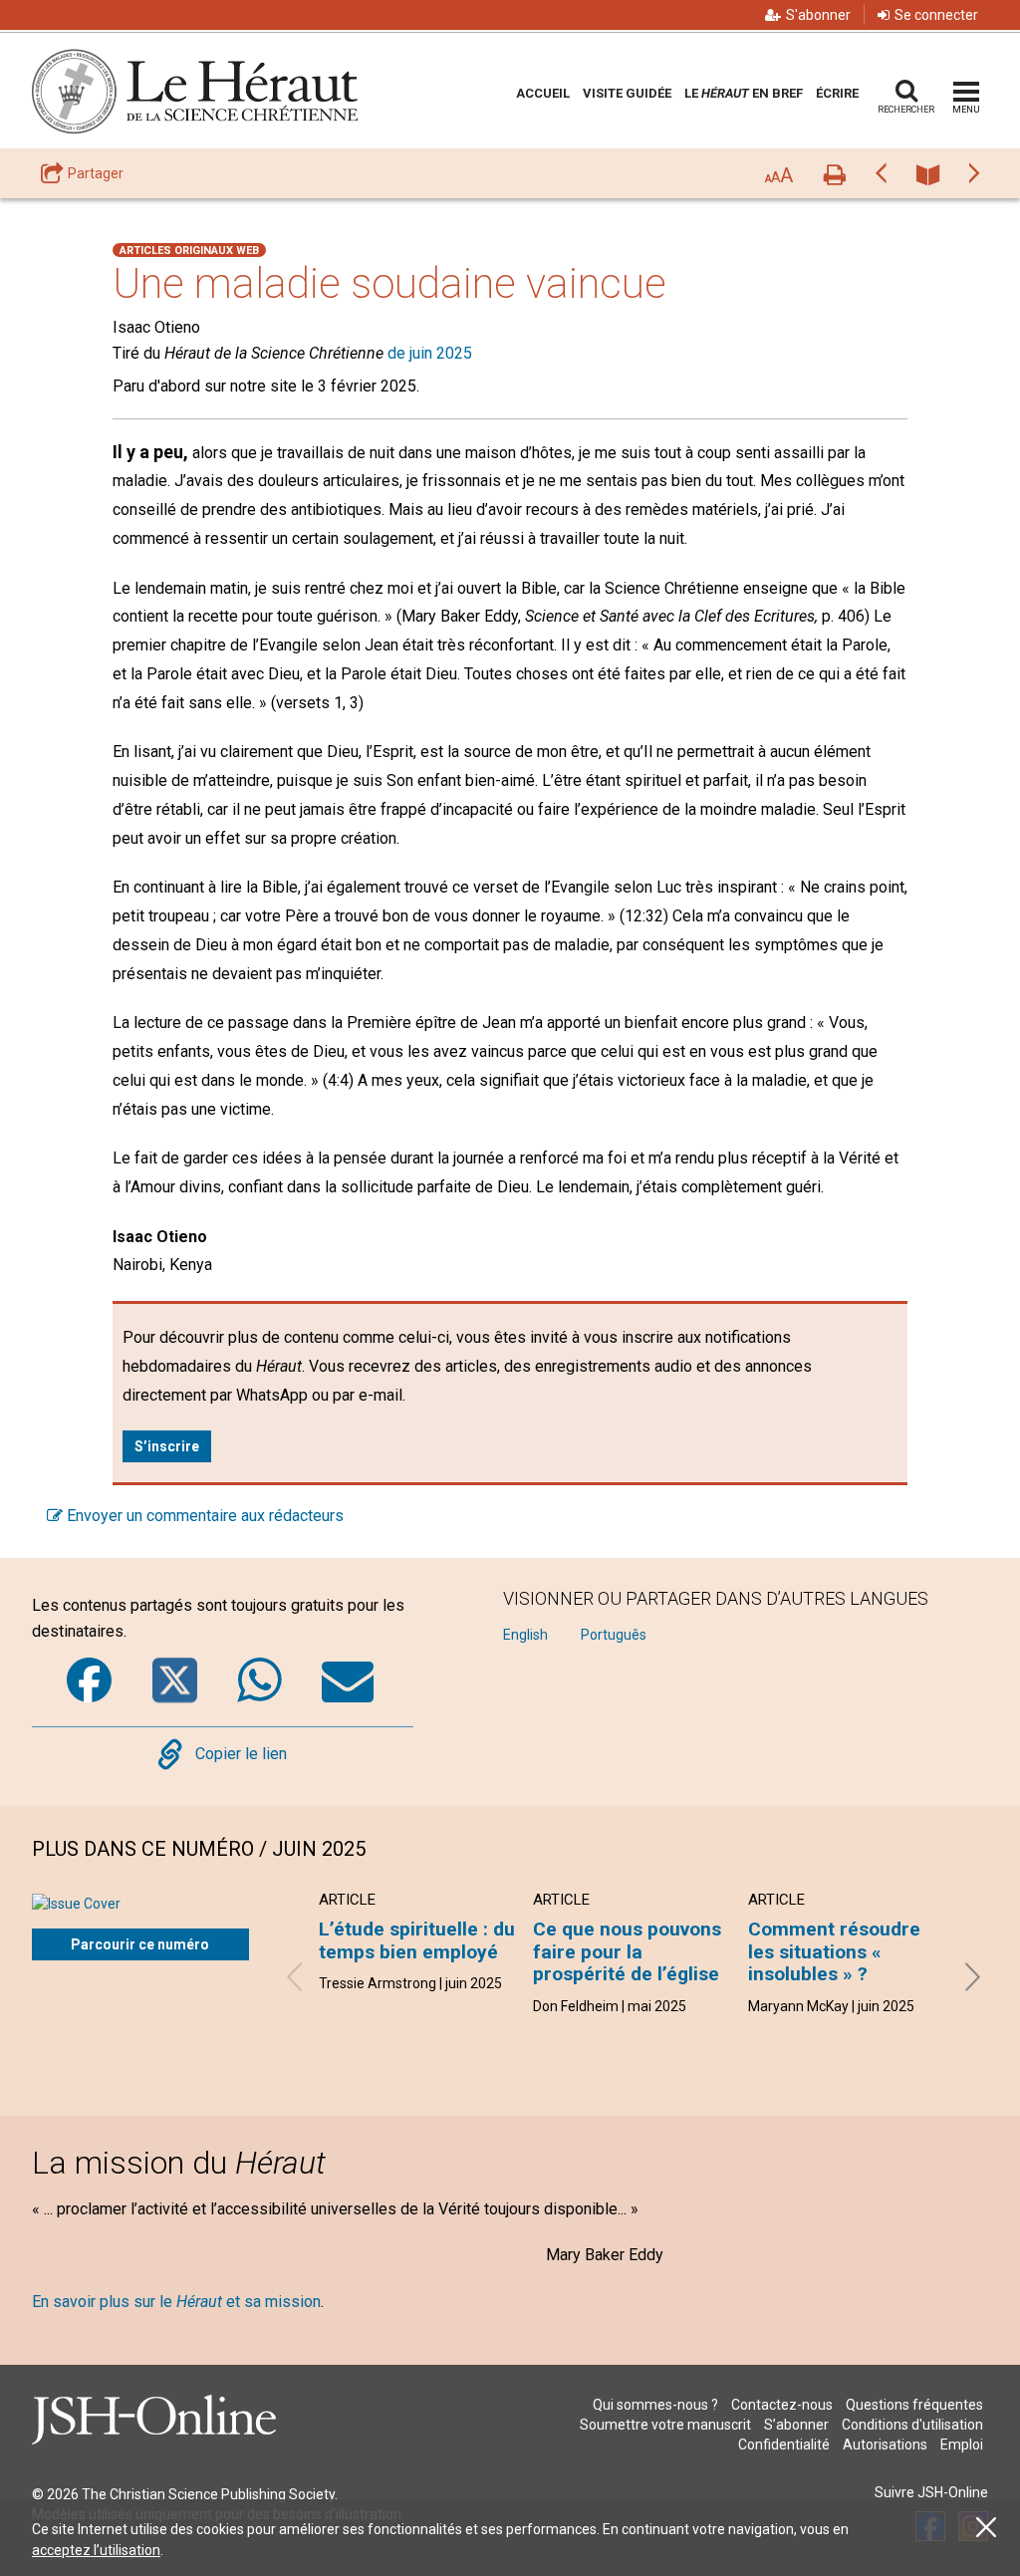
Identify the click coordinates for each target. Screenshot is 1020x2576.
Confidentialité (784, 2445)
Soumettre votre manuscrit (665, 2425)
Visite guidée (627, 93)
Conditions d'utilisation (912, 2425)
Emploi (962, 2445)
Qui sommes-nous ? (655, 2405)
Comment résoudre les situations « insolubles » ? (834, 1951)
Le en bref (744, 93)
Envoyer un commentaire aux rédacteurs (203, 1516)
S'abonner (818, 15)
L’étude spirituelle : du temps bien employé (417, 1940)
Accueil (543, 93)
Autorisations (885, 2445)
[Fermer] (986, 2528)
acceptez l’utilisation (96, 2550)
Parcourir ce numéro (140, 1944)
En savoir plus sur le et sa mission (176, 2302)
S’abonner (796, 2425)
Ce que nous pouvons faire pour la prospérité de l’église (627, 1951)
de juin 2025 (430, 353)
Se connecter (936, 15)
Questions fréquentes (914, 2405)
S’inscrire (167, 1446)
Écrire (837, 93)
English (525, 1635)
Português (614, 1635)
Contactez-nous (782, 2405)
